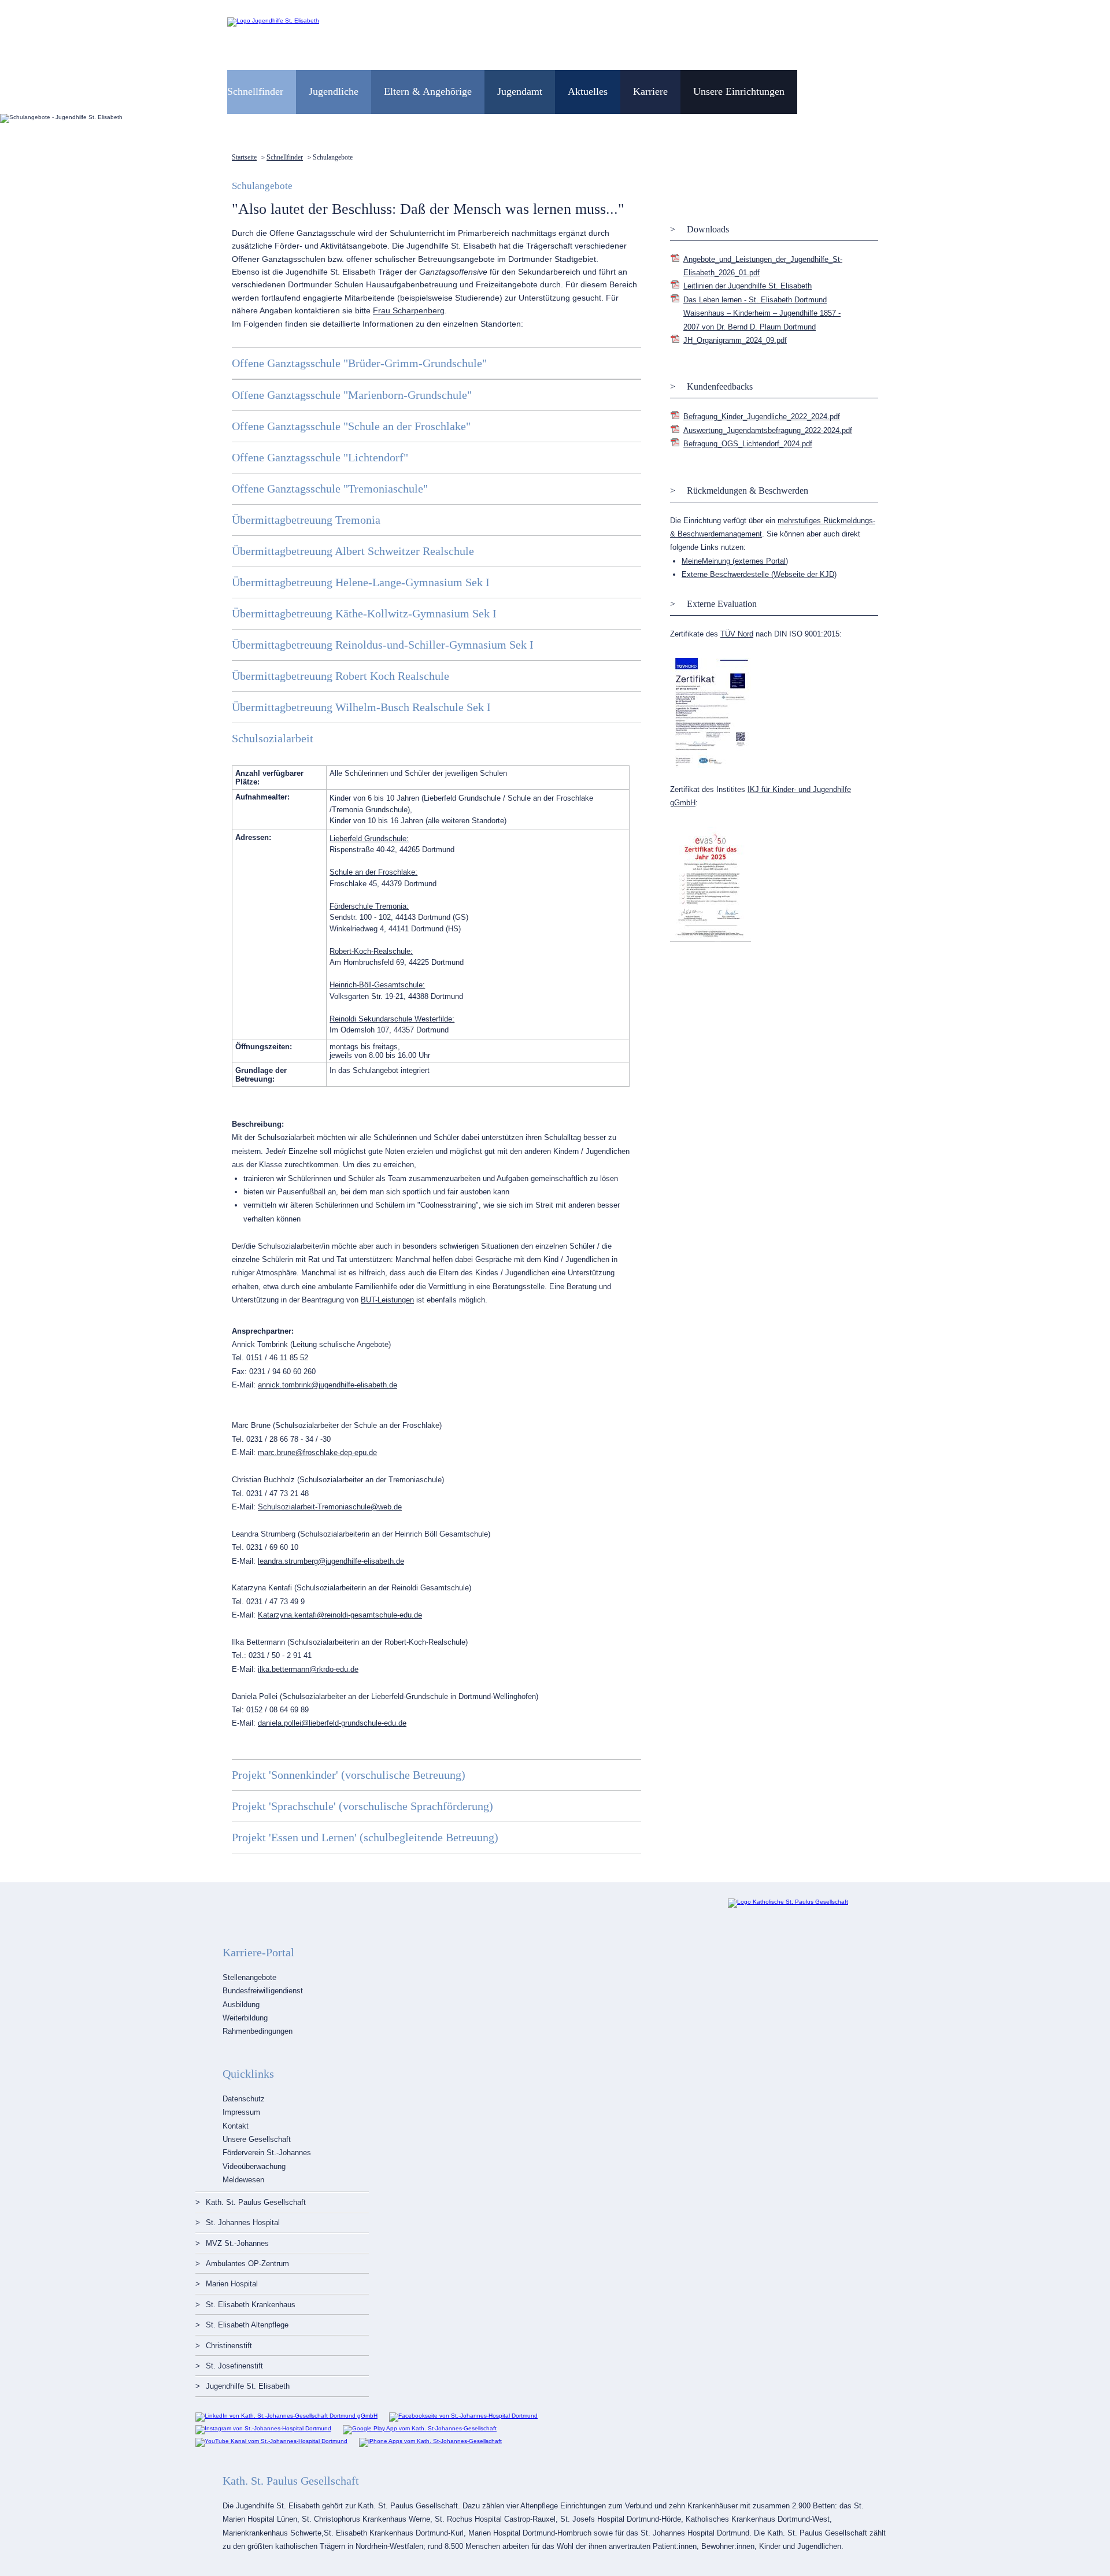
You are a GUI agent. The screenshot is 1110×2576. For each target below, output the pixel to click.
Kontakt (236, 2126)
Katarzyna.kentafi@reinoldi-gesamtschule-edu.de (340, 1615)
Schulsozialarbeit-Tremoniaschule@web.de (330, 1507)
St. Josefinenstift (234, 2366)
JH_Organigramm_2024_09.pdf (735, 340)
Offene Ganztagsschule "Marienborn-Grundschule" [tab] (352, 395)
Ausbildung (241, 2005)
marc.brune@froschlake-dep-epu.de (317, 1452)
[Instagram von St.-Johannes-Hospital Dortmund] (263, 2428)
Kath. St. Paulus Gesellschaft (256, 2202)
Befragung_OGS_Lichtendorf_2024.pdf (748, 444)
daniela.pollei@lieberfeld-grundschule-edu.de (332, 1723)
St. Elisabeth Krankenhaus (251, 2305)
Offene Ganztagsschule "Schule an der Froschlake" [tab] (351, 426)
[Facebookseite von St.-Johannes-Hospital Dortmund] (463, 2416)
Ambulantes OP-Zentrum (247, 2264)
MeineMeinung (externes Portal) (735, 561)
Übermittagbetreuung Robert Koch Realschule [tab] (341, 676)
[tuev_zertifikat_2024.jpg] (711, 766)
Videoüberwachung (254, 2166)
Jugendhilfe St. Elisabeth (248, 2386)
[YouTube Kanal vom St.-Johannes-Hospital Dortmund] (271, 2441)
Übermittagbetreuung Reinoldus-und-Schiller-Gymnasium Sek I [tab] (383, 645)
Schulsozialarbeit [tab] (273, 738)
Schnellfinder (285, 157)
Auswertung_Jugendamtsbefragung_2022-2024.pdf (768, 430)
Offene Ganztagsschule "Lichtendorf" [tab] (320, 457)
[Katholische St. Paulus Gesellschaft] (788, 1902)
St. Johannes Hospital (243, 2222)
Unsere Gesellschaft (257, 2139)
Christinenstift (229, 2346)
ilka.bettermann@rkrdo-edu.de (308, 1669)
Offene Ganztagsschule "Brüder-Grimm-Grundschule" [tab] (359, 363)
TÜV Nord (737, 634)
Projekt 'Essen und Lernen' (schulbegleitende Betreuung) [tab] (365, 1837)
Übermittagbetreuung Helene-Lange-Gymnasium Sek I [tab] (361, 582)
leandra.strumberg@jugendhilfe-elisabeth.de (331, 1561)
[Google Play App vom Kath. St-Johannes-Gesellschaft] (420, 2428)
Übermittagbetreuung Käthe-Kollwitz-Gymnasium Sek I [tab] (364, 613)
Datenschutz (244, 2099)
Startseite (244, 157)
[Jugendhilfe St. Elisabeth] (273, 21)
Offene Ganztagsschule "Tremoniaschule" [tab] (330, 488)
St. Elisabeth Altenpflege (247, 2325)
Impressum (241, 2112)
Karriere (650, 91)
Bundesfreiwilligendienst (263, 1991)
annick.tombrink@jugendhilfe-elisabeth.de (328, 1385)
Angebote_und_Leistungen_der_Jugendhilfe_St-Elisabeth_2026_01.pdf (763, 266)
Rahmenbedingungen (258, 2031)
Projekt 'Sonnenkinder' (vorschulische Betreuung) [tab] (349, 1775)
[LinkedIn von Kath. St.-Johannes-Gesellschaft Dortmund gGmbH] (286, 2416)
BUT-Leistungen (387, 1300)
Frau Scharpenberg (409, 310)
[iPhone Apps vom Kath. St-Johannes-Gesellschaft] (430, 2441)
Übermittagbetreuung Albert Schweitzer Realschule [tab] (353, 551)
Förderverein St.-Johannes (267, 2153)
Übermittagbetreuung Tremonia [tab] (306, 520)
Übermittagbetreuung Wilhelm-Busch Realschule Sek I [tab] (361, 707)
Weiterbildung (245, 2018)
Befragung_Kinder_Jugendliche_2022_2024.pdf (762, 417)
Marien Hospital (232, 2284)
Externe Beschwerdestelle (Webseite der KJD (758, 574)
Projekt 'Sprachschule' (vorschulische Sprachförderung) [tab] (362, 1806)
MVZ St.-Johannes (237, 2243)
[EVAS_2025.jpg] (711, 940)
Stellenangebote (249, 1977)
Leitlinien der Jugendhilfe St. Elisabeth (748, 286)
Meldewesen (243, 2180)
